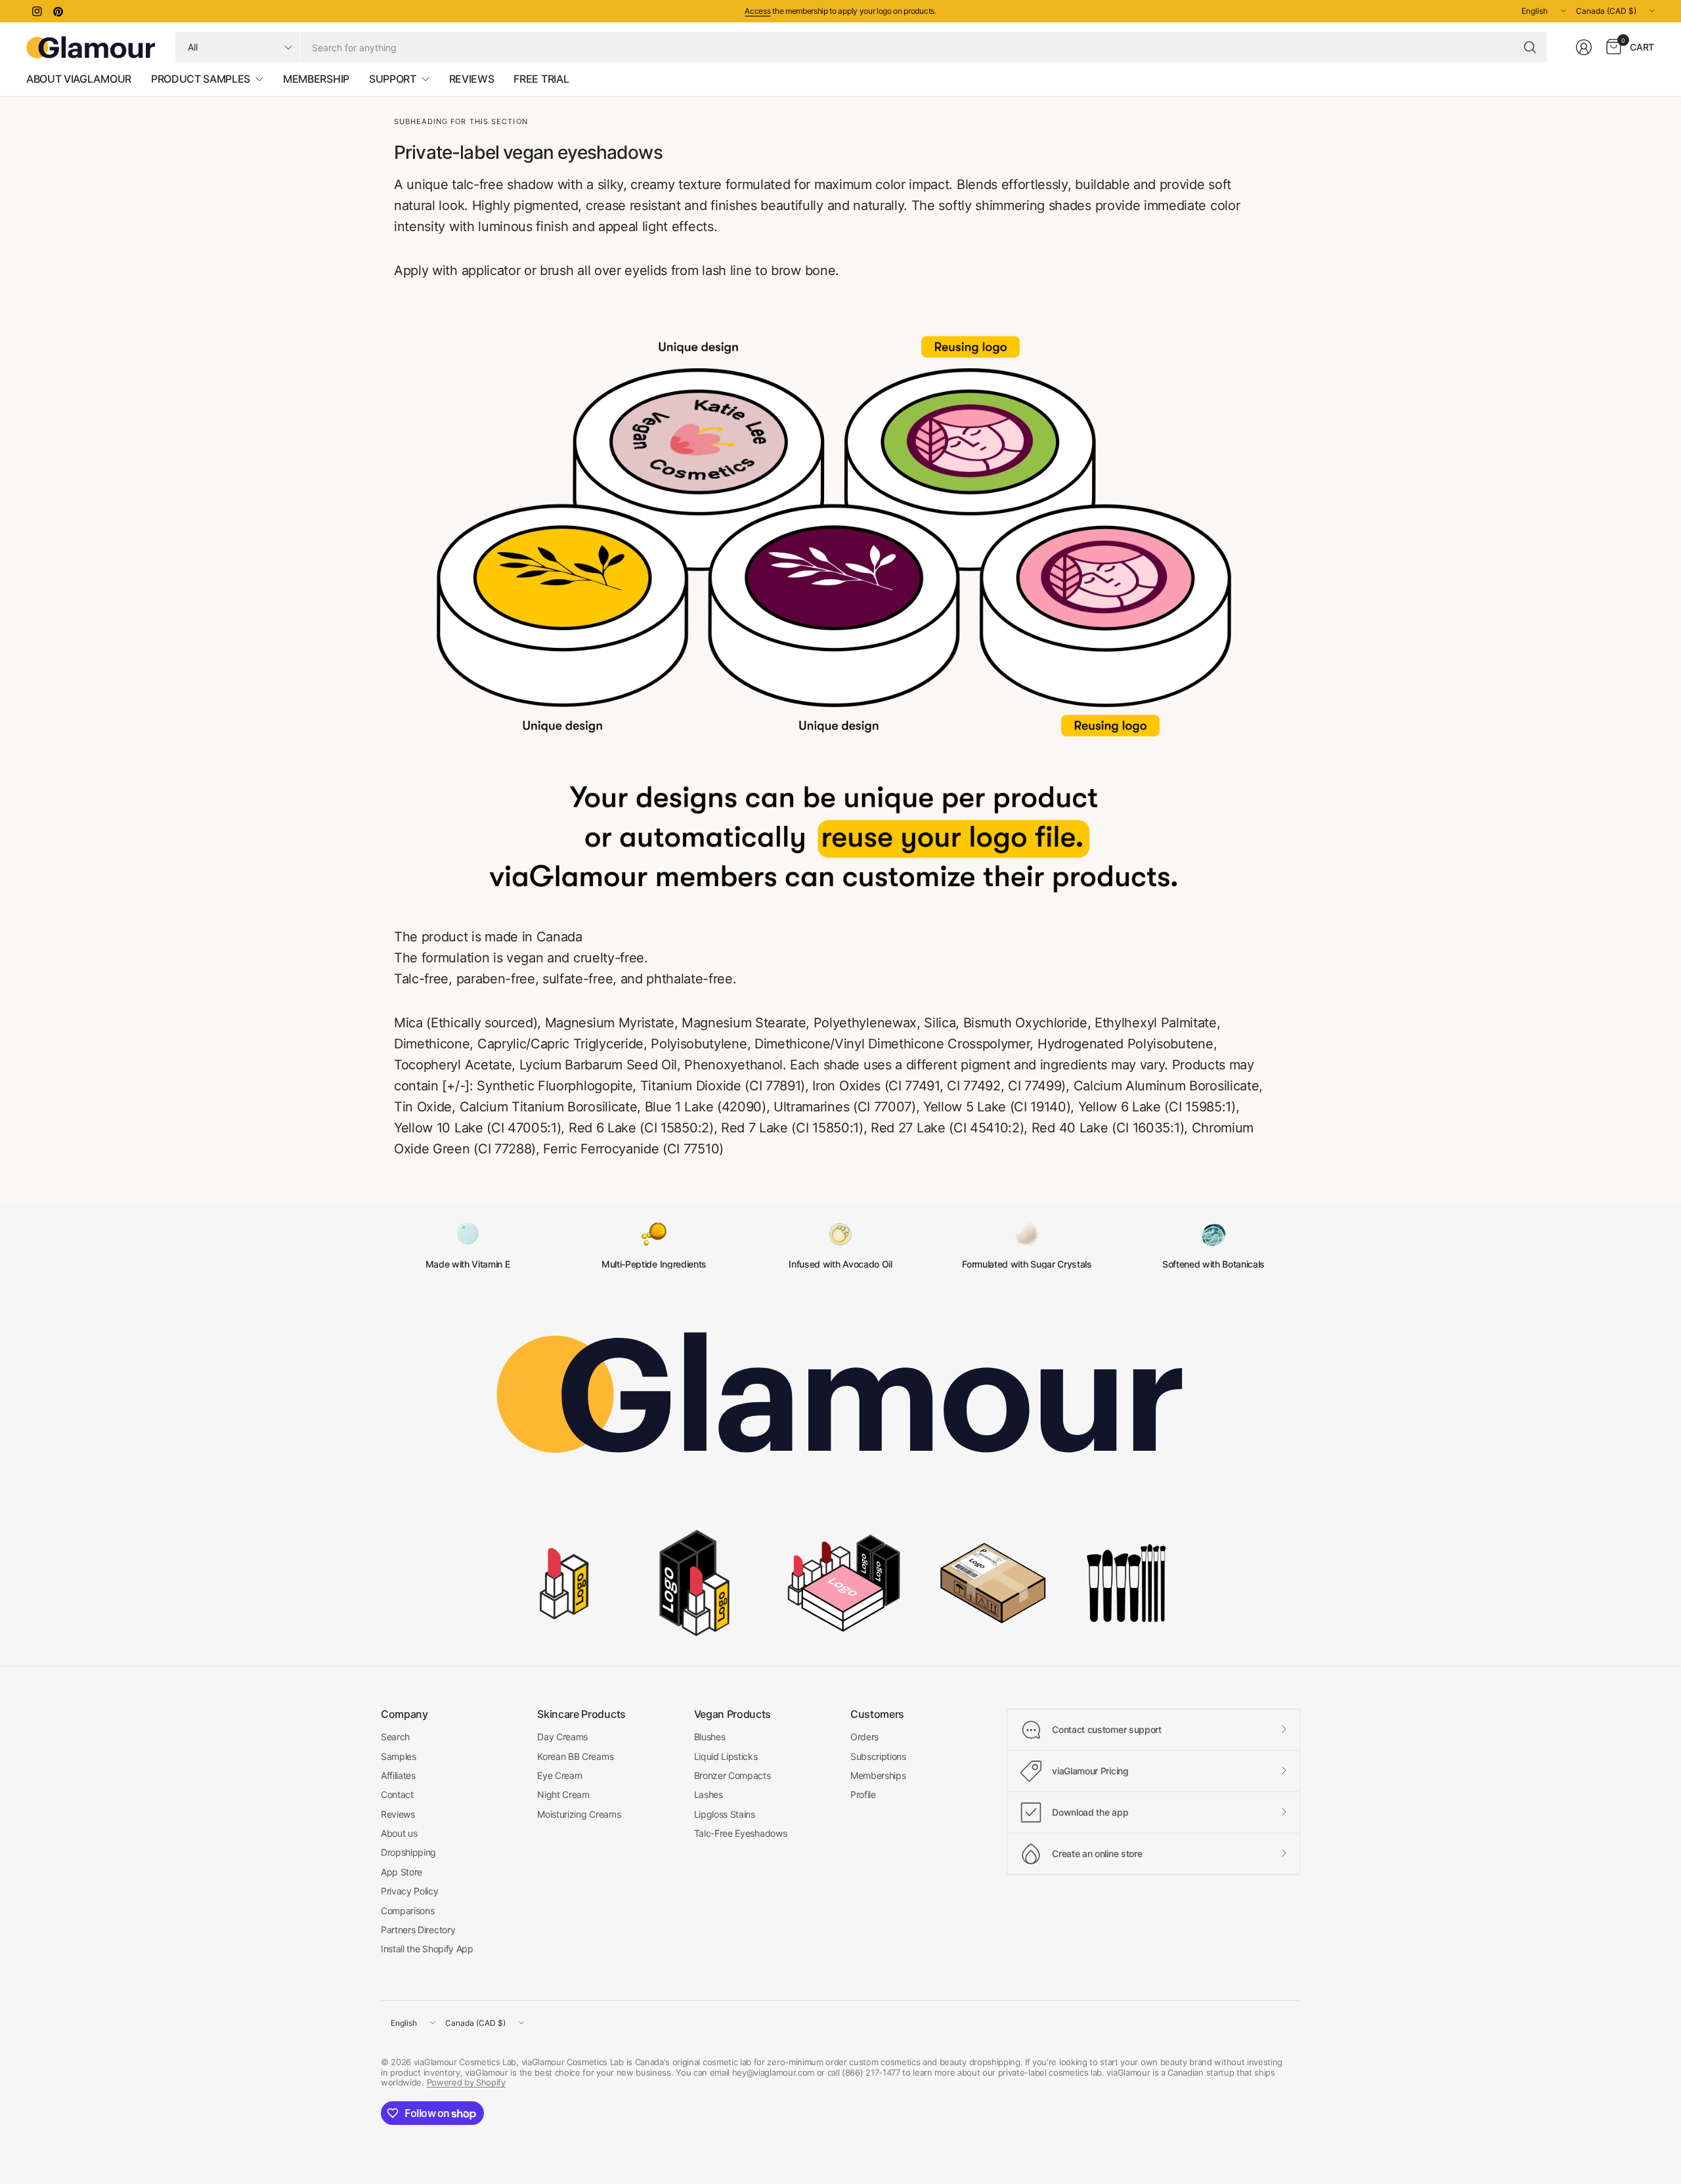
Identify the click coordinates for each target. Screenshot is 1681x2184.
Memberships (878, 1775)
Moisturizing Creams (579, 1814)
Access (757, 11)
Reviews (398, 1814)
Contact (397, 1794)
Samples (399, 1756)
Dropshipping (408, 1852)
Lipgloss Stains (725, 1814)
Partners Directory (418, 1930)
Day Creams (562, 1737)
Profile (863, 1794)
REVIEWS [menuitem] (472, 79)
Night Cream (563, 1794)
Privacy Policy (410, 1891)
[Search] (1530, 47)
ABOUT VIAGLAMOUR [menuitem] (79, 79)
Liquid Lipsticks (726, 1756)
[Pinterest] (58, 11)
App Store (402, 1872)
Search (395, 1737)
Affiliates (398, 1775)
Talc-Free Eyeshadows (741, 1833)
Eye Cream (559, 1775)
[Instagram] (37, 11)
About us (399, 1833)
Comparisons (407, 1911)
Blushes (710, 1737)
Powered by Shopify (466, 2082)
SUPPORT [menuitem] (393, 79)
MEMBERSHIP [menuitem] (316, 79)
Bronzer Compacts (732, 1775)
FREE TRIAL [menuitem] (541, 79)
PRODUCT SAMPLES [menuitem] (201, 79)
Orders (864, 1737)
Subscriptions (878, 1756)
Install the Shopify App (427, 1949)
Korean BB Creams (575, 1756)
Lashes (709, 1794)
